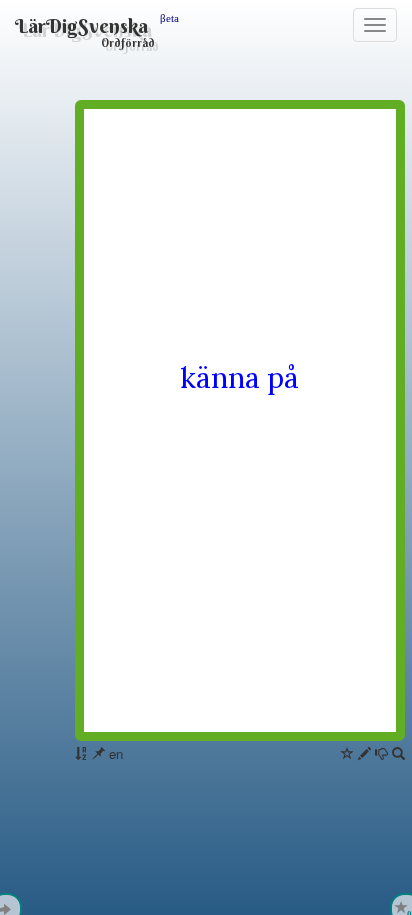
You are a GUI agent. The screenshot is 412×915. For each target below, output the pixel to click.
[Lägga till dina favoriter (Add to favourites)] (347, 753)
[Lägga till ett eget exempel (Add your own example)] (364, 753)
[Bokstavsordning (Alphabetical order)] (81, 753)
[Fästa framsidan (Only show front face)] (98, 753)
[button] (398, 753)
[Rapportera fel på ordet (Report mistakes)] (381, 753)
